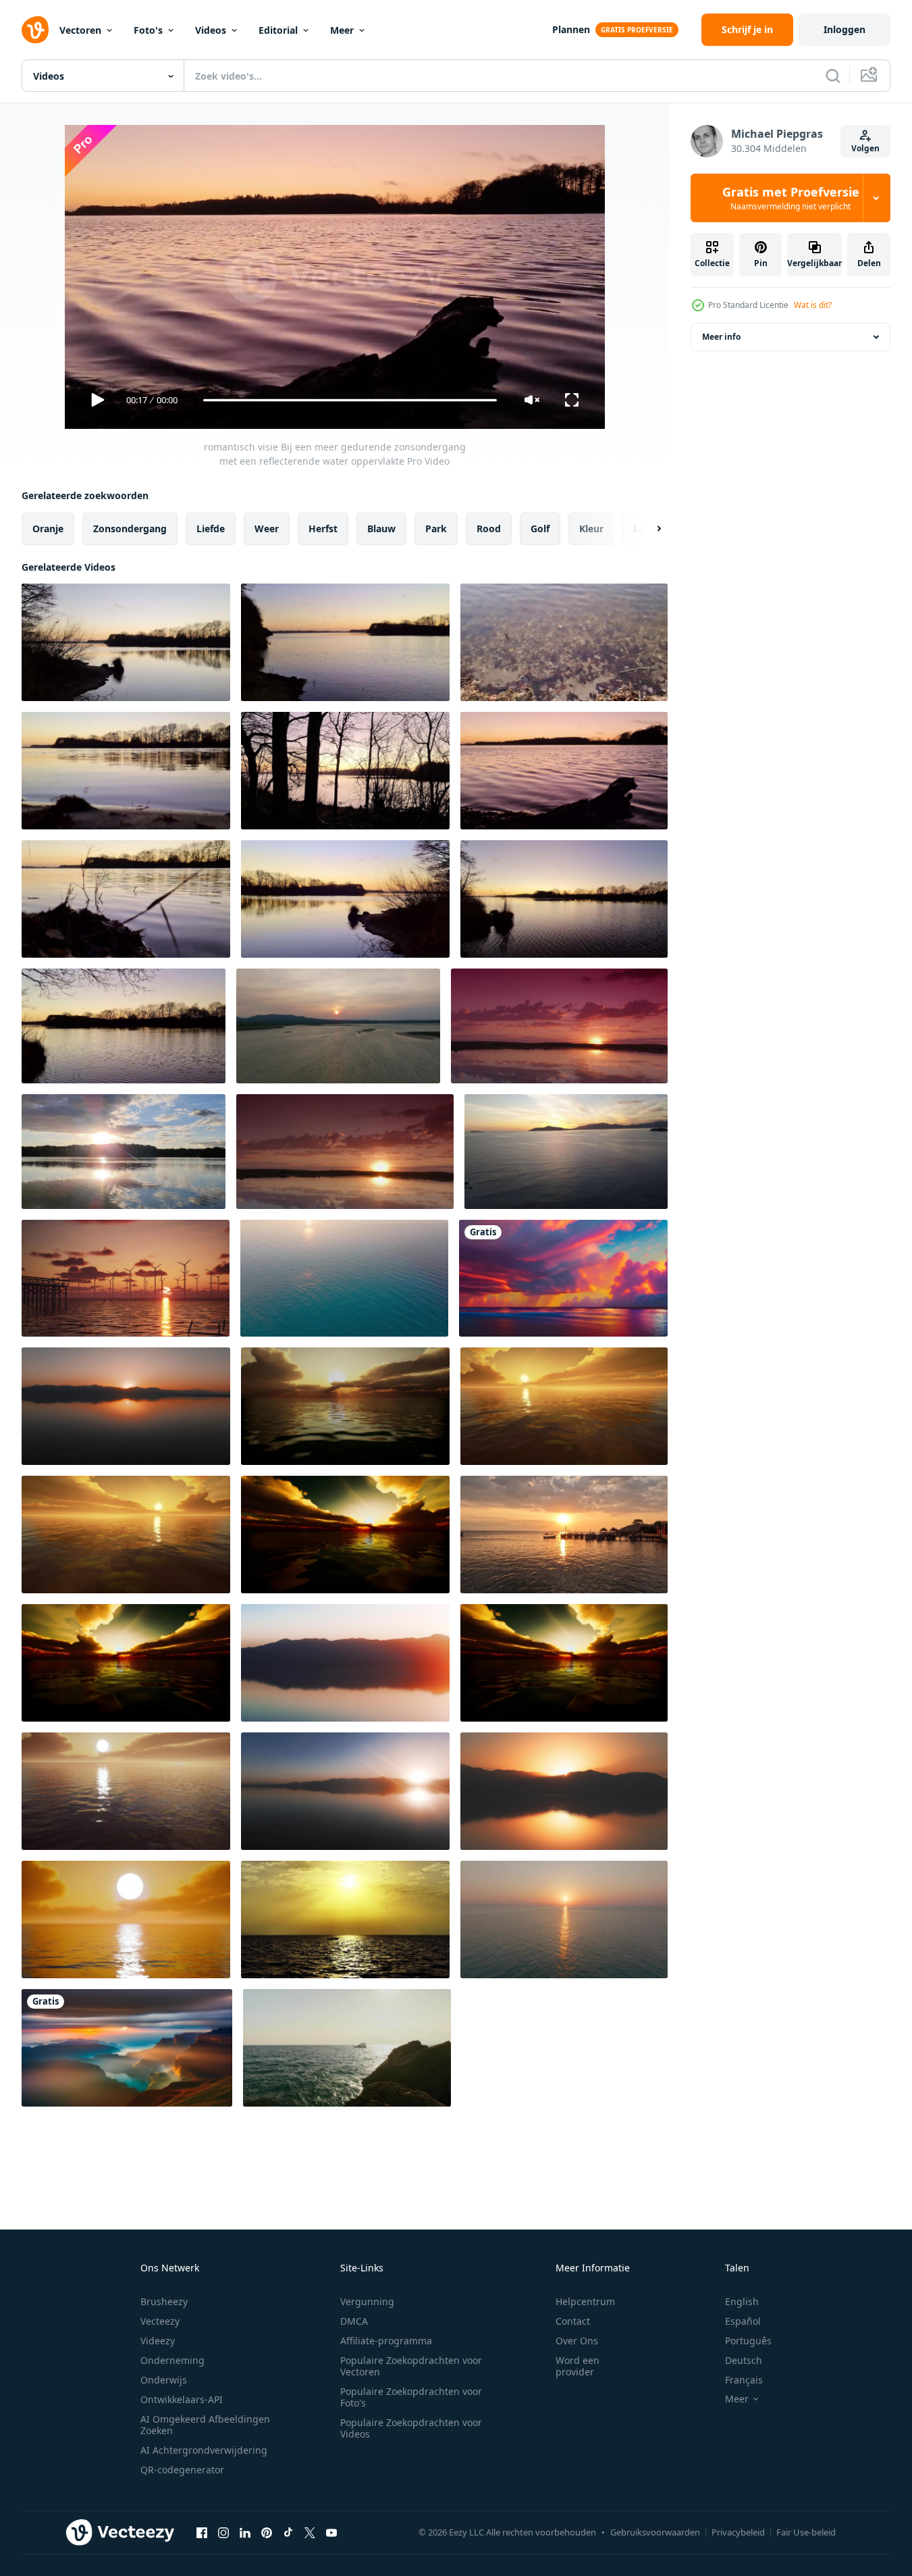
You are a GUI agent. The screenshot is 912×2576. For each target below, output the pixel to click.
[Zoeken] (833, 76)
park (436, 529)
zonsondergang (130, 529)
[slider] (350, 400)
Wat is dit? (813, 305)
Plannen (571, 29)
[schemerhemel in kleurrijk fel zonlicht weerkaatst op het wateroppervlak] (345, 1406)
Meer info (721, 337)
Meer (342, 30)
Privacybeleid (738, 2532)
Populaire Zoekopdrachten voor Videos (411, 2428)
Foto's (148, 30)
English (742, 2301)
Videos (211, 30)
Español (743, 2321)
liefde (211, 529)
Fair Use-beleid (806, 2532)
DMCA (354, 2321)
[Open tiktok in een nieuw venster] (288, 2532)
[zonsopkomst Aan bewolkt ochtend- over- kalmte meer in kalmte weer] (559, 1026)
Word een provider (578, 2366)
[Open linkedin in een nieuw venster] (245, 2532)
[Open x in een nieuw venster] (310, 2532)
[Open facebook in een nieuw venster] (202, 2532)
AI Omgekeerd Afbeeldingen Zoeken (205, 2425)
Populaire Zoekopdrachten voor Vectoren (411, 2366)
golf (540, 529)
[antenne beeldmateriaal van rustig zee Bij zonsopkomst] (344, 1278)
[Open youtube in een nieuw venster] (331, 2532)
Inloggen (844, 29)
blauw (381, 529)
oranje (48, 529)
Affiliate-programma (386, 2341)
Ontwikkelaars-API (182, 2399)
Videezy (158, 2341)
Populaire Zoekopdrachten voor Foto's (411, 2397)
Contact (573, 2321)
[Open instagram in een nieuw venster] (223, 2532)
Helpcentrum (585, 2301)
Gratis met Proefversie (791, 198)
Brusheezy (164, 2301)
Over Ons (577, 2341)
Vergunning (367, 2301)
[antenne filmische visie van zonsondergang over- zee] (564, 1920)
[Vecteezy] (35, 30)
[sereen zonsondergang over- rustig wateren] (338, 1026)
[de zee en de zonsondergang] (345, 1920)
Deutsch (744, 2360)
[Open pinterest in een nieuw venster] (267, 2532)
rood (489, 529)
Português (748, 2341)
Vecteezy (160, 2321)
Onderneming (172, 2360)
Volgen (865, 148)
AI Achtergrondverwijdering (204, 2450)
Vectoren (80, 30)
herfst (323, 529)
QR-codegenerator (182, 2470)
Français (744, 2380)
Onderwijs (164, 2380)
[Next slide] (647, 529)
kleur (591, 529)
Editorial (278, 30)
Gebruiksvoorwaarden (655, 2532)
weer (267, 529)
